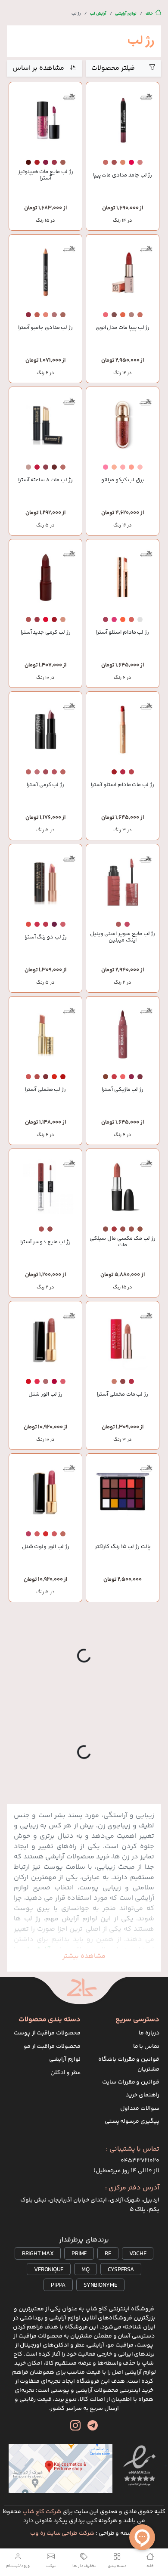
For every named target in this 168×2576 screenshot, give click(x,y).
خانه (149, 14)
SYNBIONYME (100, 2285)
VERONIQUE (49, 2270)
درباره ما (149, 2033)
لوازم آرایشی (126, 14)
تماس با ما (146, 2047)
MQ (86, 2270)
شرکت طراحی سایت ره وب (62, 2533)
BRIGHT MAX (38, 2254)
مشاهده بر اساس (38, 68)
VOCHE (138, 2254)
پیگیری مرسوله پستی (132, 2121)
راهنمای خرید (143, 2095)
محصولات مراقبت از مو (52, 2047)
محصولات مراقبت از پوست (47, 2033)
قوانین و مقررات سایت (131, 2082)
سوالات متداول (140, 2108)
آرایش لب (98, 14)
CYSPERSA (121, 2270)
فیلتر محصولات (113, 68)
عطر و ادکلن (66, 2073)
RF (108, 2254)
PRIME (79, 2254)
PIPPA (58, 2285)
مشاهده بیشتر (84, 1956)
